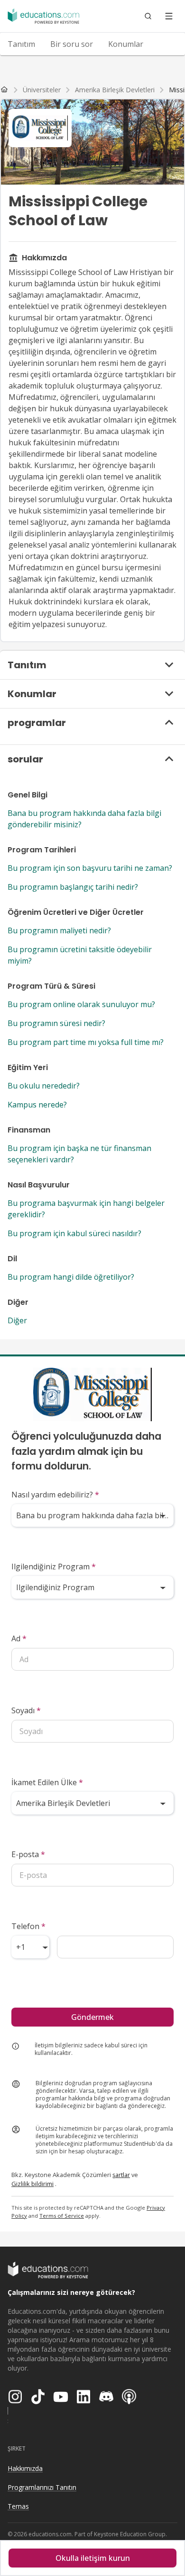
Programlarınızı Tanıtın (42, 2487)
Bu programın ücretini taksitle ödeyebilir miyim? (80, 955)
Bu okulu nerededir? (44, 1086)
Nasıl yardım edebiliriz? (55, 1495)
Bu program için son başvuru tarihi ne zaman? (90, 868)
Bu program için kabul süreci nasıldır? (74, 1233)
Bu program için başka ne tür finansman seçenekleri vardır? (79, 1154)
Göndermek (92, 2017)
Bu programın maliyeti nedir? (59, 930)
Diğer (17, 1320)
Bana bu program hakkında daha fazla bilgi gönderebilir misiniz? (84, 819)
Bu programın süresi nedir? (56, 1023)
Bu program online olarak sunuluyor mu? (81, 1004)
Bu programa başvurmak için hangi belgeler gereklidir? (86, 1209)
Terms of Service (62, 2216)
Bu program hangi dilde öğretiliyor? (71, 1277)
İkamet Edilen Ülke (47, 1782)
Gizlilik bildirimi (32, 2184)
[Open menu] (169, 16)
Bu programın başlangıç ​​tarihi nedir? (73, 887)
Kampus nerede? (37, 1105)
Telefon (28, 1926)
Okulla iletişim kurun (93, 2558)
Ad (19, 1638)
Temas (18, 2506)
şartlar (121, 2175)
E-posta (28, 1854)
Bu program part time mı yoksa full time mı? (86, 1042)
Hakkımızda (25, 2468)
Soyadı (26, 1710)
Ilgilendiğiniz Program (54, 1567)
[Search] (148, 16)
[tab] (21, 44)
